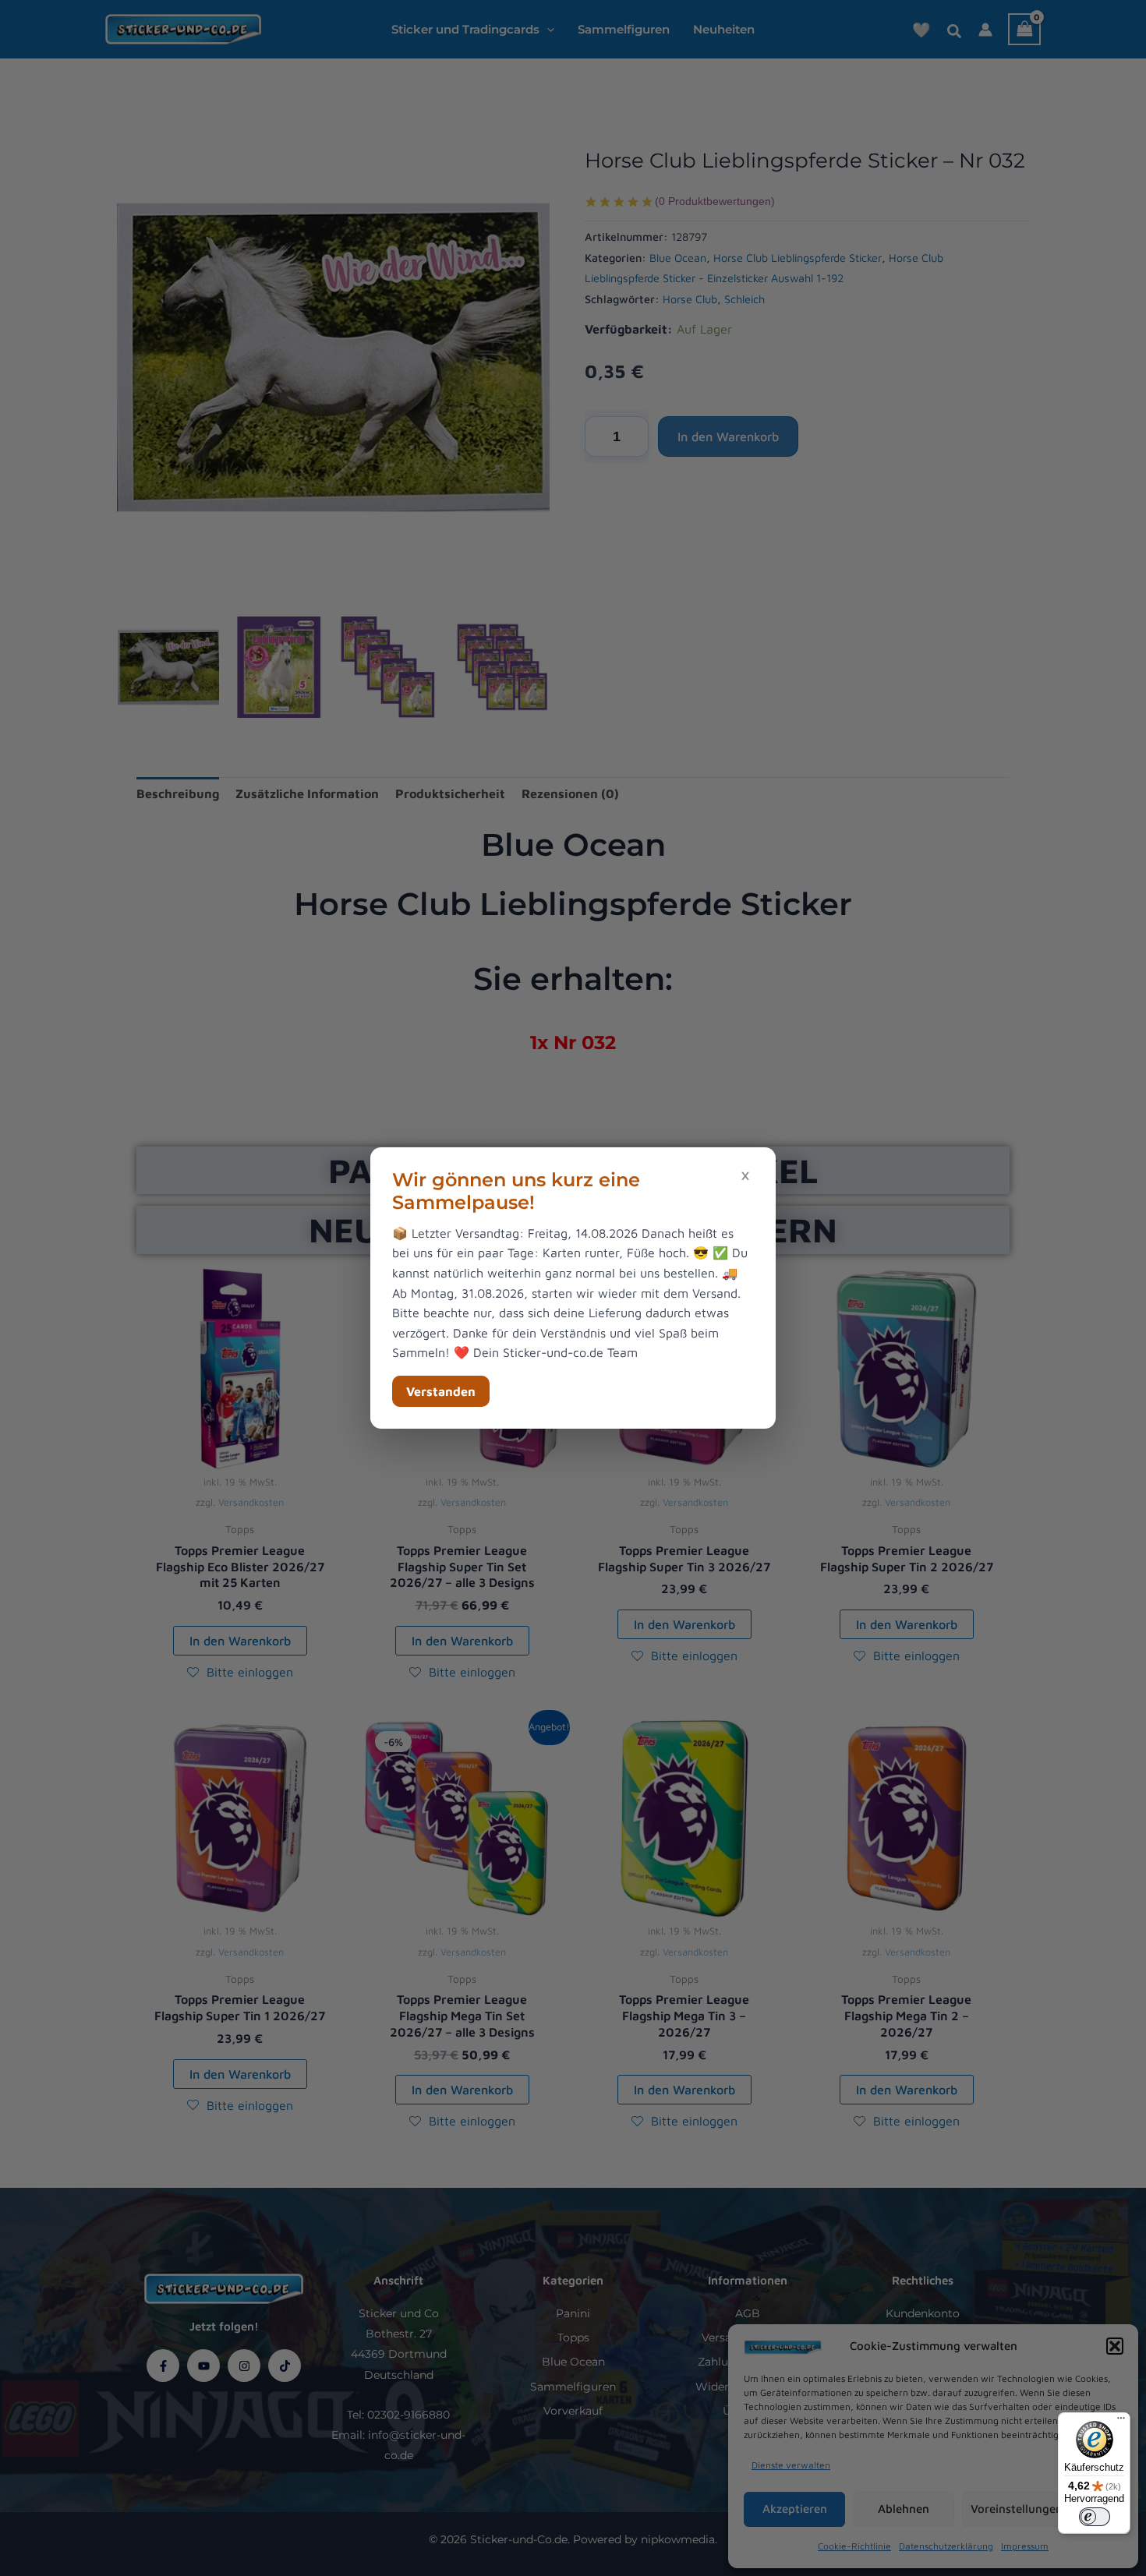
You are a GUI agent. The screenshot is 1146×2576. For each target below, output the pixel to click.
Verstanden (441, 1391)
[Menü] (1121, 2422)
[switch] (1095, 2517)
